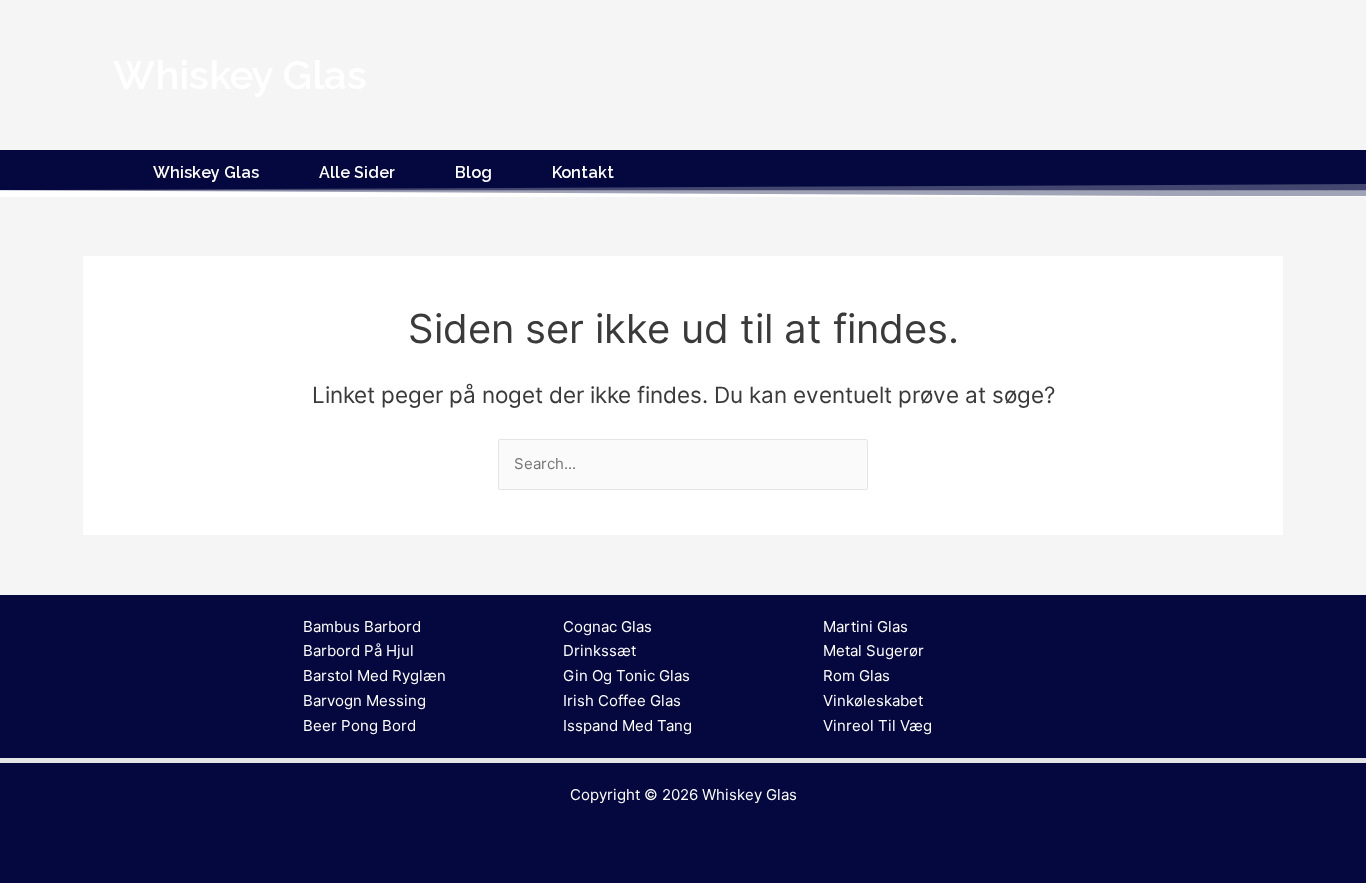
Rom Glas (856, 675)
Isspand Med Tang (627, 725)
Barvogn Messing (364, 700)
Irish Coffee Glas (622, 700)
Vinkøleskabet (873, 700)
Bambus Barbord (362, 626)
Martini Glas (865, 626)
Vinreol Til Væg (877, 725)
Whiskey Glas (206, 172)
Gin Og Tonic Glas (626, 675)
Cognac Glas (607, 626)
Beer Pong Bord (359, 725)
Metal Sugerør (873, 650)
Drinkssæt (599, 650)
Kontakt (583, 172)
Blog (473, 172)
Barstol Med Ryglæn (374, 675)
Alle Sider (357, 172)
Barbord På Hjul (358, 650)
